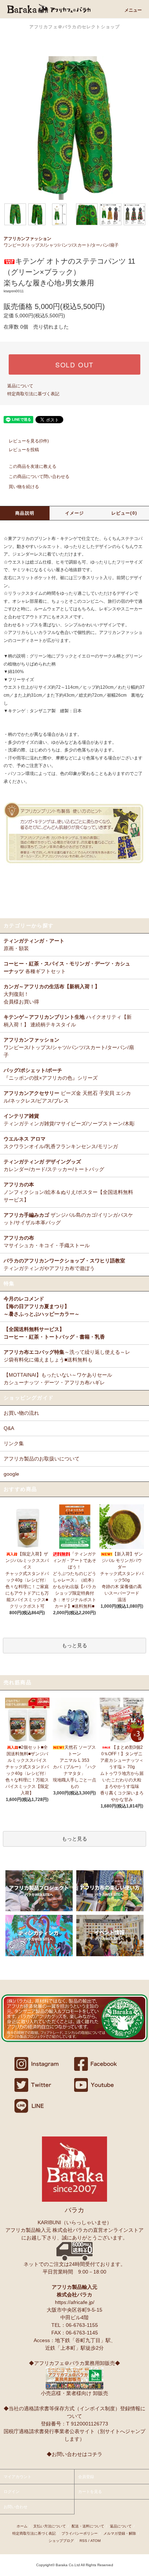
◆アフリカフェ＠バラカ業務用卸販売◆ (74, 2363)
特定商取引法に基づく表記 (33, 394)
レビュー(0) (124, 513)
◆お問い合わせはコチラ (74, 2454)
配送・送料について (88, 2526)
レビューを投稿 (24, 450)
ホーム (22, 2526)
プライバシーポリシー (80, 2533)
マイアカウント (18, 2477)
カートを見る (90, 2491)
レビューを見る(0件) (29, 441)
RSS (83, 2541)
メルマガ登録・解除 (120, 2533)
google (11, 1474)
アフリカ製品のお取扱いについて (42, 1459)
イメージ (75, 513)
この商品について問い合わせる (39, 477)
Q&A (9, 1428)
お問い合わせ (16, 2507)
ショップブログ (61, 2541)
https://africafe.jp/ (75, 2302)
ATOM (95, 2541)
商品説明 (25, 513)
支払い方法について (50, 2526)
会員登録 (86, 2477)
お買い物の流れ (21, 1413)
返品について (20, 386)
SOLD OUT (74, 364)
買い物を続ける (24, 487)
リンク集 (14, 1443)
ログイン (12, 2491)
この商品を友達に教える (33, 466)
